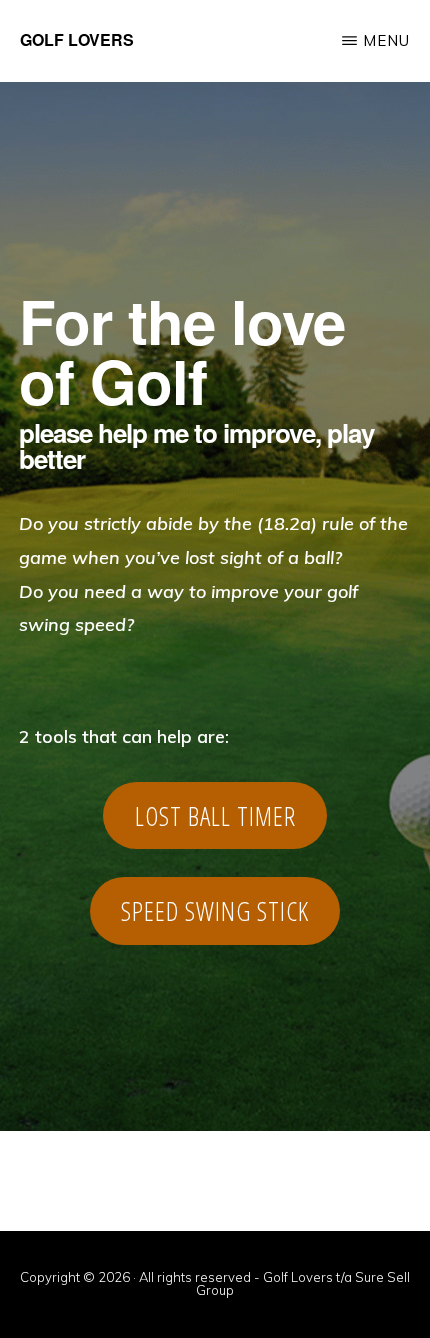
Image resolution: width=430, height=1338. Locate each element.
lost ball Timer (215, 816)
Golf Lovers (77, 39)
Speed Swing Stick (215, 911)
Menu (386, 40)
